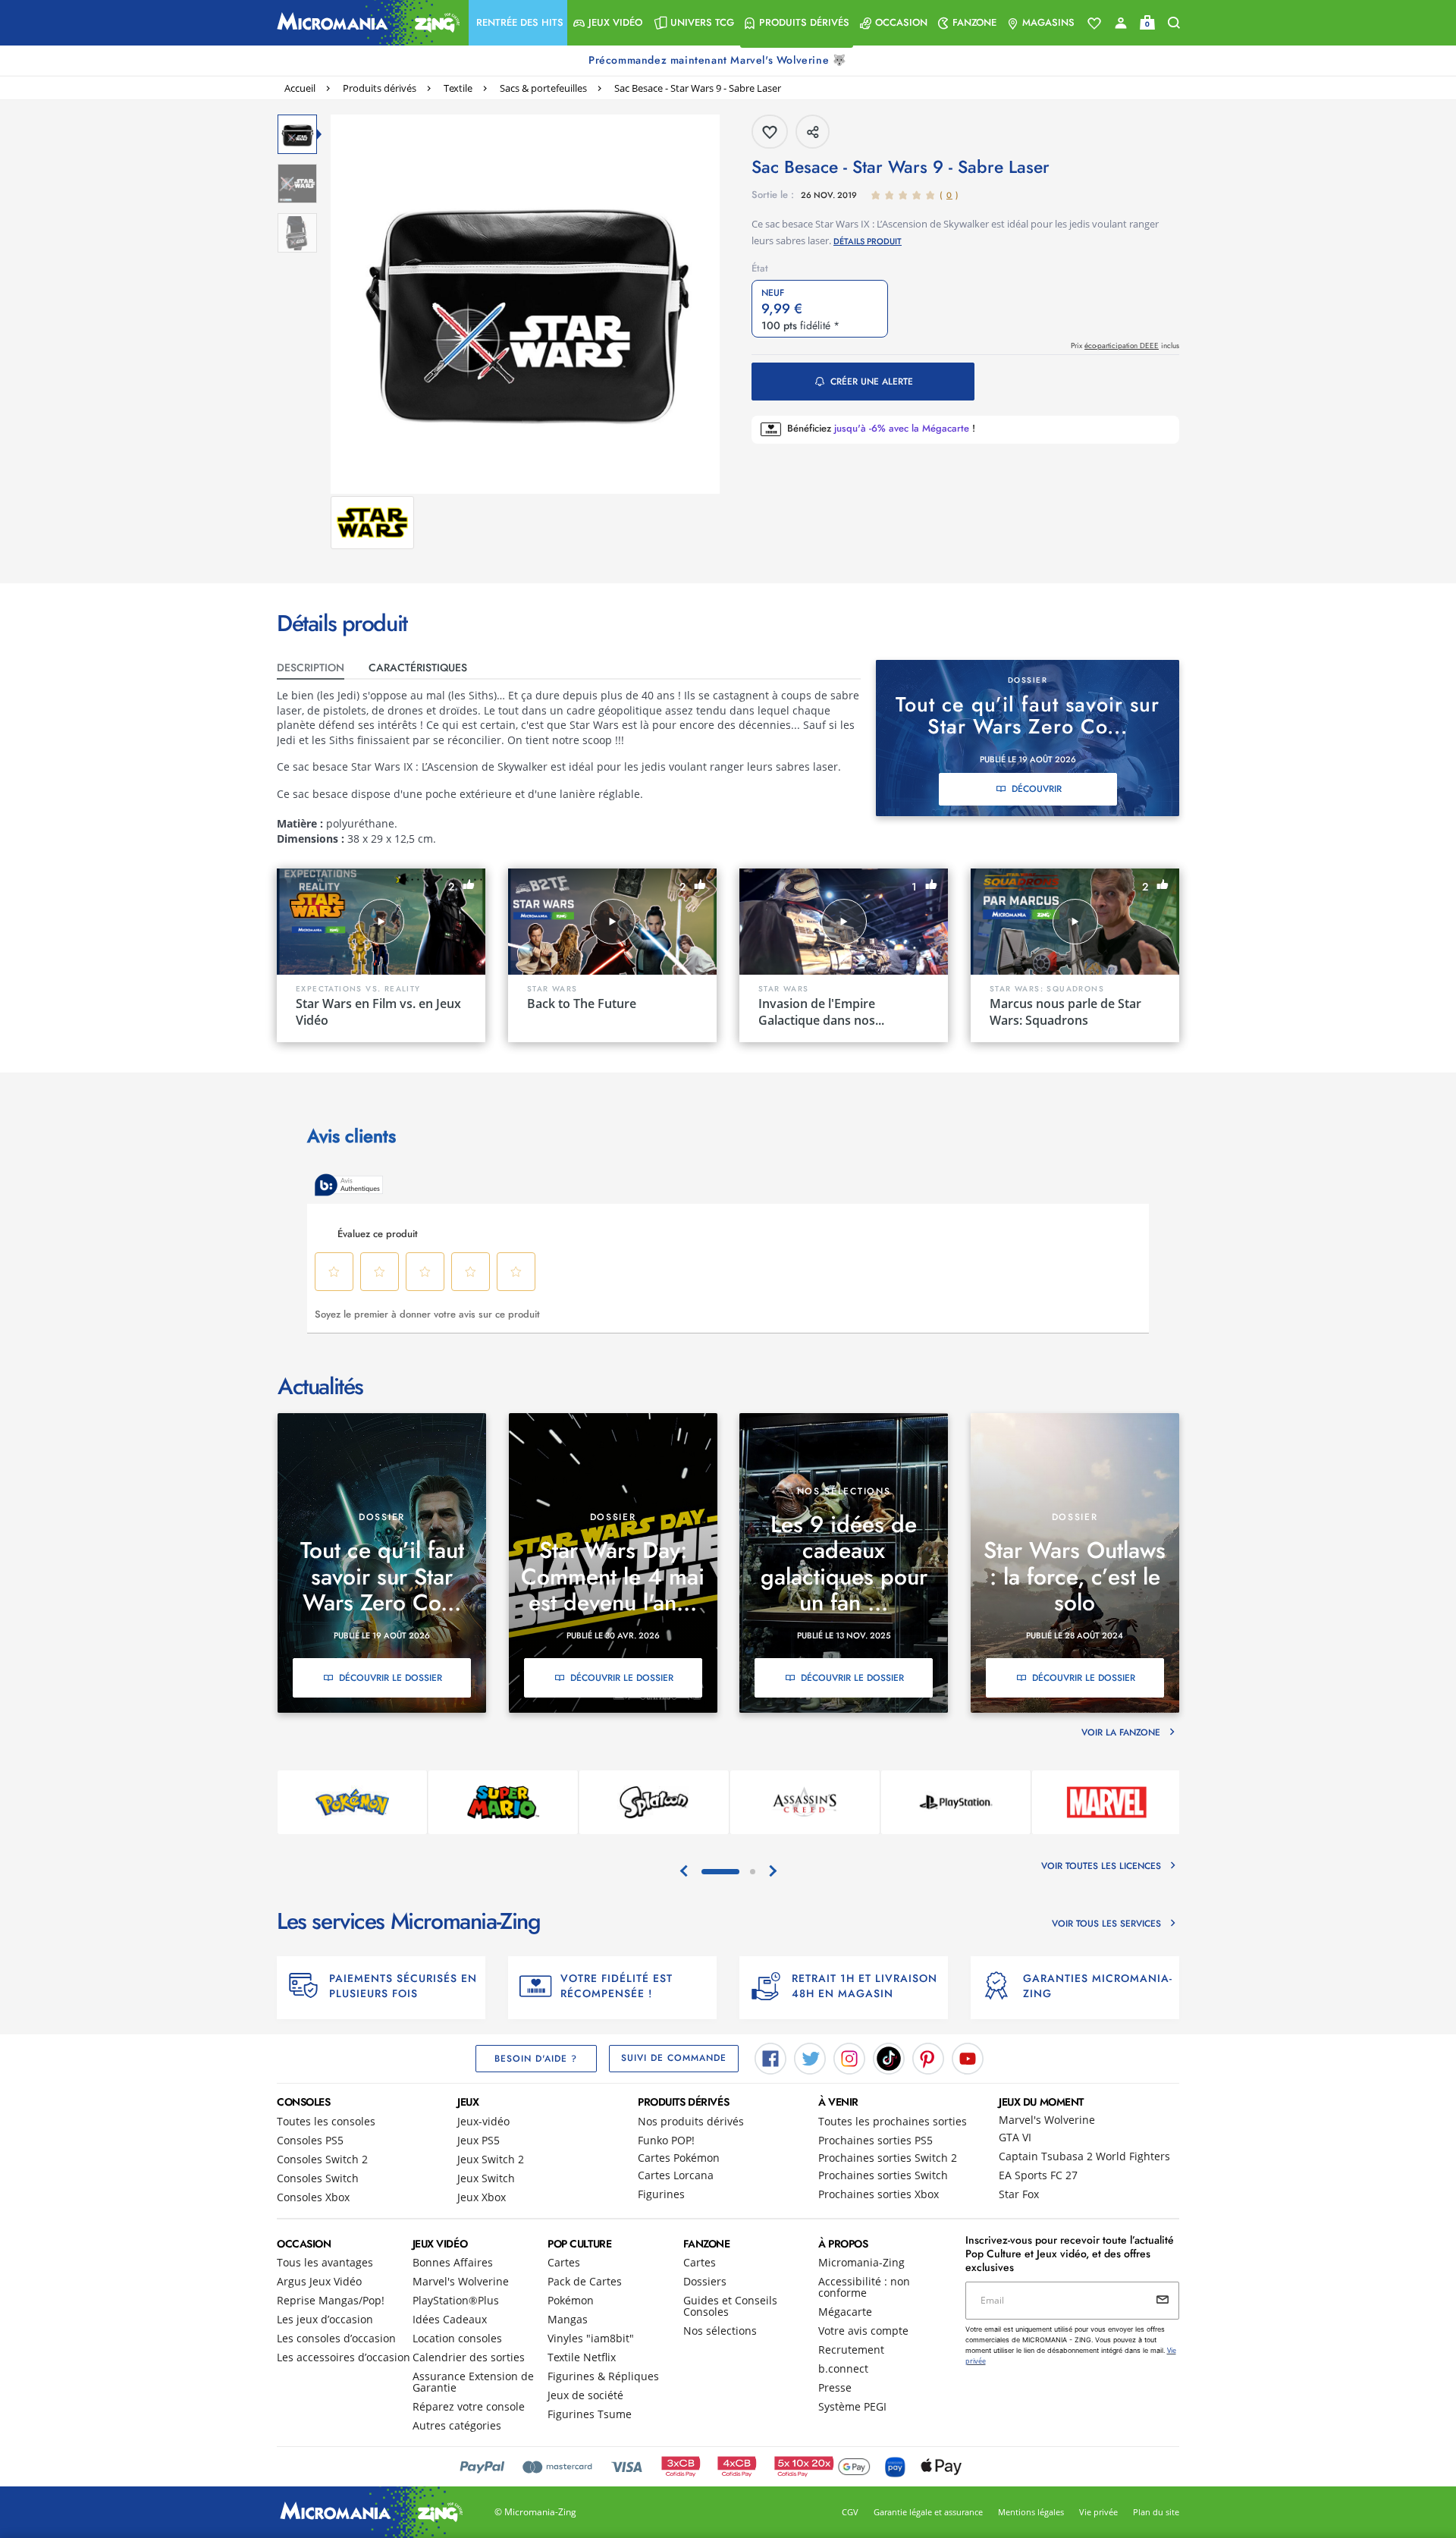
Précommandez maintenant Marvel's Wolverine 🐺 (719, 60)
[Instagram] (849, 2057)
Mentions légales (1031, 2512)
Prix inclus (1125, 346)
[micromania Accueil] (365, 23)
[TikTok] (889, 2057)
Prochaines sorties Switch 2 (888, 2158)
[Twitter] (810, 2057)
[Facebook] (770, 2057)
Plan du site (1156, 2512)
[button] (518, 23)
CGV (850, 2512)
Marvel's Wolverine (1047, 2120)
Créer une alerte (872, 382)
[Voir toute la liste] (1094, 24)
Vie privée (1098, 2512)
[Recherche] (1174, 23)
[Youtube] (968, 2057)
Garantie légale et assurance (928, 2512)
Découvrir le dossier (391, 1678)
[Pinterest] (928, 2057)
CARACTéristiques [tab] (418, 667)
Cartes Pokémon (679, 2158)
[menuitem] (518, 23)
